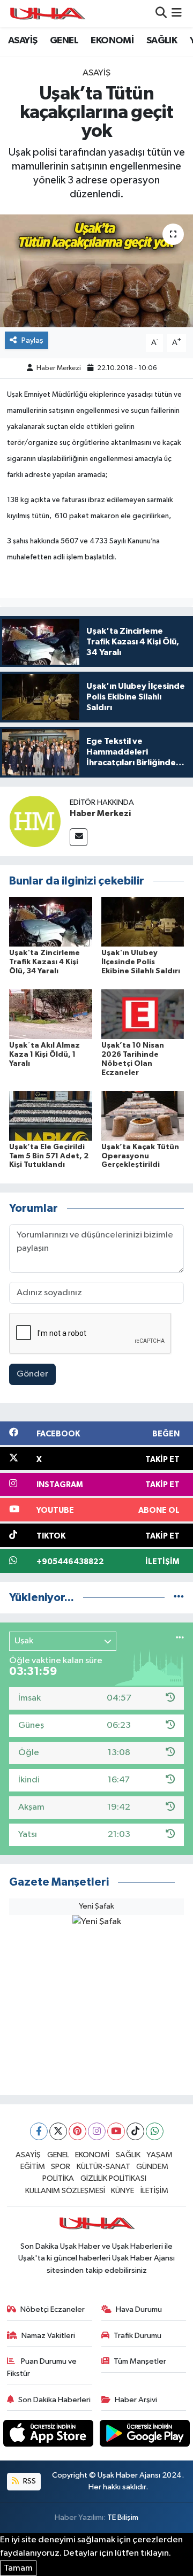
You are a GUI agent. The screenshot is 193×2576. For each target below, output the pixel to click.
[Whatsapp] (155, 2131)
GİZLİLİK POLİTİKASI (113, 2178)
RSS (29, 2481)
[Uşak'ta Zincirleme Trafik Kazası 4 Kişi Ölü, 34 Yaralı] (51, 922)
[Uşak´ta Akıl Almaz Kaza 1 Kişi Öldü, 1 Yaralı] (51, 1014)
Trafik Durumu (138, 2336)
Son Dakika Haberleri (54, 2400)
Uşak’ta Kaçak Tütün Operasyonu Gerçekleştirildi (140, 1156)
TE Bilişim (123, 2517)
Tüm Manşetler (140, 2361)
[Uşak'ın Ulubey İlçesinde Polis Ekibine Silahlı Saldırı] (143, 922)
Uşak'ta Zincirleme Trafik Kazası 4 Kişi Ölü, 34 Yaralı (44, 962)
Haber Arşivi (136, 2400)
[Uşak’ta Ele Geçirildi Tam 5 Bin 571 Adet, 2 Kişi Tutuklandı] (51, 1115)
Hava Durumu (139, 2309)
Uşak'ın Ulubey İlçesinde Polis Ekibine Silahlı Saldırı (141, 962)
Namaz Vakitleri (48, 2336)
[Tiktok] (135, 2131)
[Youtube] (116, 2131)
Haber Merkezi (59, 368)
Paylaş (32, 340)
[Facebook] (39, 2131)
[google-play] (145, 2436)
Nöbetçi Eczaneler (53, 2309)
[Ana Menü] (177, 14)
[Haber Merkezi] (35, 821)
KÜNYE (123, 2191)
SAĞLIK (162, 41)
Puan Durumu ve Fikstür (42, 2367)
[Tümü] (179, 1598)
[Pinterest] (77, 2131)
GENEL (64, 41)
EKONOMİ (112, 41)
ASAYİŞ (23, 41)
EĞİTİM (33, 2167)
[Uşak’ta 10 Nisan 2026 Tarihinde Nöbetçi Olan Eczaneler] (143, 1014)
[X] (58, 2131)
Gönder (32, 1374)
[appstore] (49, 2436)
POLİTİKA (58, 2178)
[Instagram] (97, 2131)
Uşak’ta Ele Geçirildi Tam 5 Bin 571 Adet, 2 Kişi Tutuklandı (49, 1156)
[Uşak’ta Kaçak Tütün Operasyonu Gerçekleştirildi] (143, 1115)
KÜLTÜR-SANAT (103, 2167)
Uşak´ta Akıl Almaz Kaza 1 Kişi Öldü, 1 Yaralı (44, 1055)
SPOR (61, 2167)
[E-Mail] (79, 837)
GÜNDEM (152, 2167)
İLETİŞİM (154, 2191)
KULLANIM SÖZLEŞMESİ (65, 2191)
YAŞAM (159, 2155)
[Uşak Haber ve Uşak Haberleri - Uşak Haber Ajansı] (47, 14)
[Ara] (161, 14)
